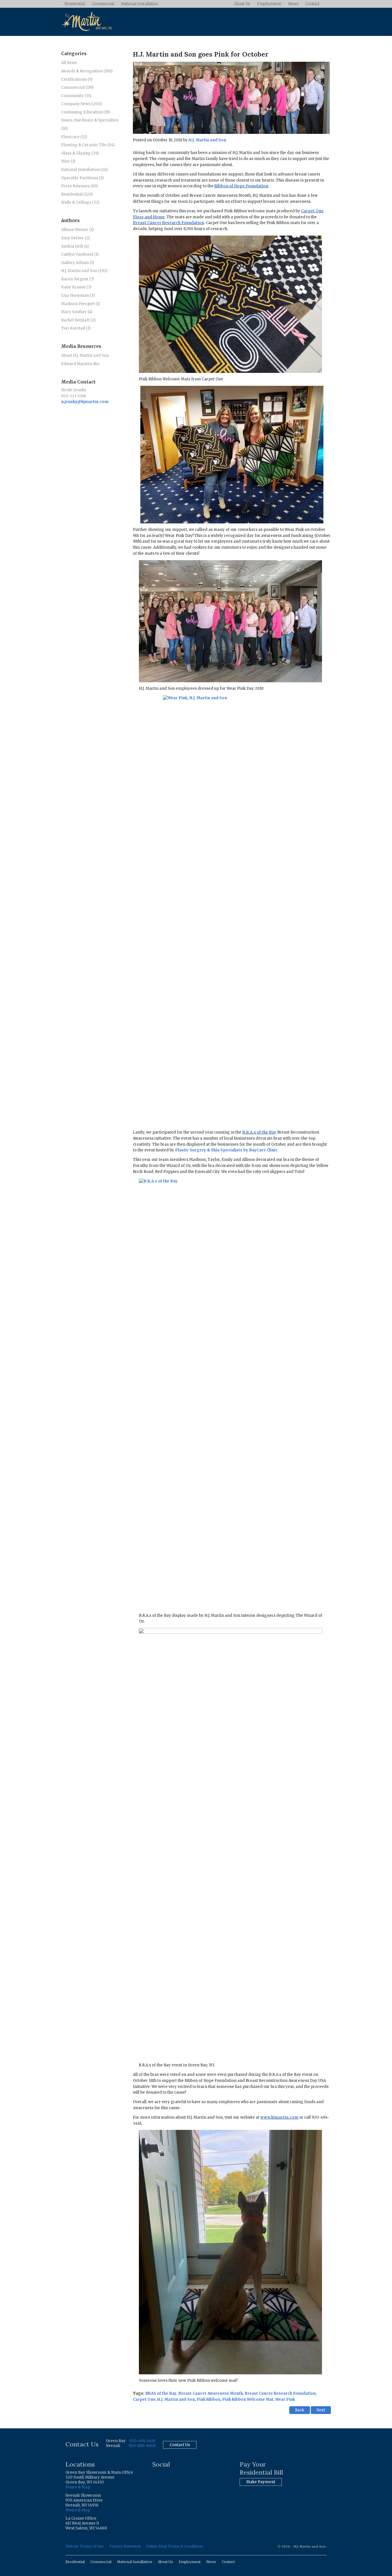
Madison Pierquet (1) (80, 304)
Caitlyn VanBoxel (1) (80, 254)
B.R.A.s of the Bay (259, 1132)
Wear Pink (285, 2399)
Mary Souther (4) (77, 312)
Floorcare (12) (74, 137)
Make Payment (261, 2482)
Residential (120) (77, 194)
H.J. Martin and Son (207, 140)
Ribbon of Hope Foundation (241, 186)
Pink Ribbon (208, 2399)
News (293, 4)
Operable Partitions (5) (82, 178)
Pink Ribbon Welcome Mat (248, 2399)
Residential (75, 4)
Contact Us (180, 2445)
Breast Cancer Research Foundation (168, 223)
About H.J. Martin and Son (85, 356)
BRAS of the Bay (161, 2393)
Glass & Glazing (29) (80, 153)
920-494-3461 (142, 2441)
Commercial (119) (77, 87)
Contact (313, 4)
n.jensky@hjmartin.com (85, 402)
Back (300, 2410)
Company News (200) (81, 104)
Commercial (103, 4)
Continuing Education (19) (85, 112)
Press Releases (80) (79, 186)
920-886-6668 (142, 2446)
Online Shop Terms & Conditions (175, 2546)
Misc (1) (68, 161)
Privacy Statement (125, 2546)
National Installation (140, 4)
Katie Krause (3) (76, 287)
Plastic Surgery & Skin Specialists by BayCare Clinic (226, 1150)
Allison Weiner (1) (77, 230)
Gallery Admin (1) (77, 263)
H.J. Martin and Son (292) (84, 271)
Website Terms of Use (85, 2546)
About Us (242, 4)
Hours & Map (78, 2487)
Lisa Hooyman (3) (78, 295)
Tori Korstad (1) (76, 328)
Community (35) (76, 96)
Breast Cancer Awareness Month (210, 2393)
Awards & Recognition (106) (87, 71)
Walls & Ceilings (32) (80, 202)
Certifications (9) (77, 79)
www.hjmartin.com (279, 2117)
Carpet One (144, 2399)
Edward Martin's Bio (80, 364)
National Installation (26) (84, 170)
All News (69, 63)
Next (321, 2410)
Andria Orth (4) (75, 246)
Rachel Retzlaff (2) (78, 320)
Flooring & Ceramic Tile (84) (88, 145)
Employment (269, 4)
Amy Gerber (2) (75, 238)
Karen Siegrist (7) (77, 279)
